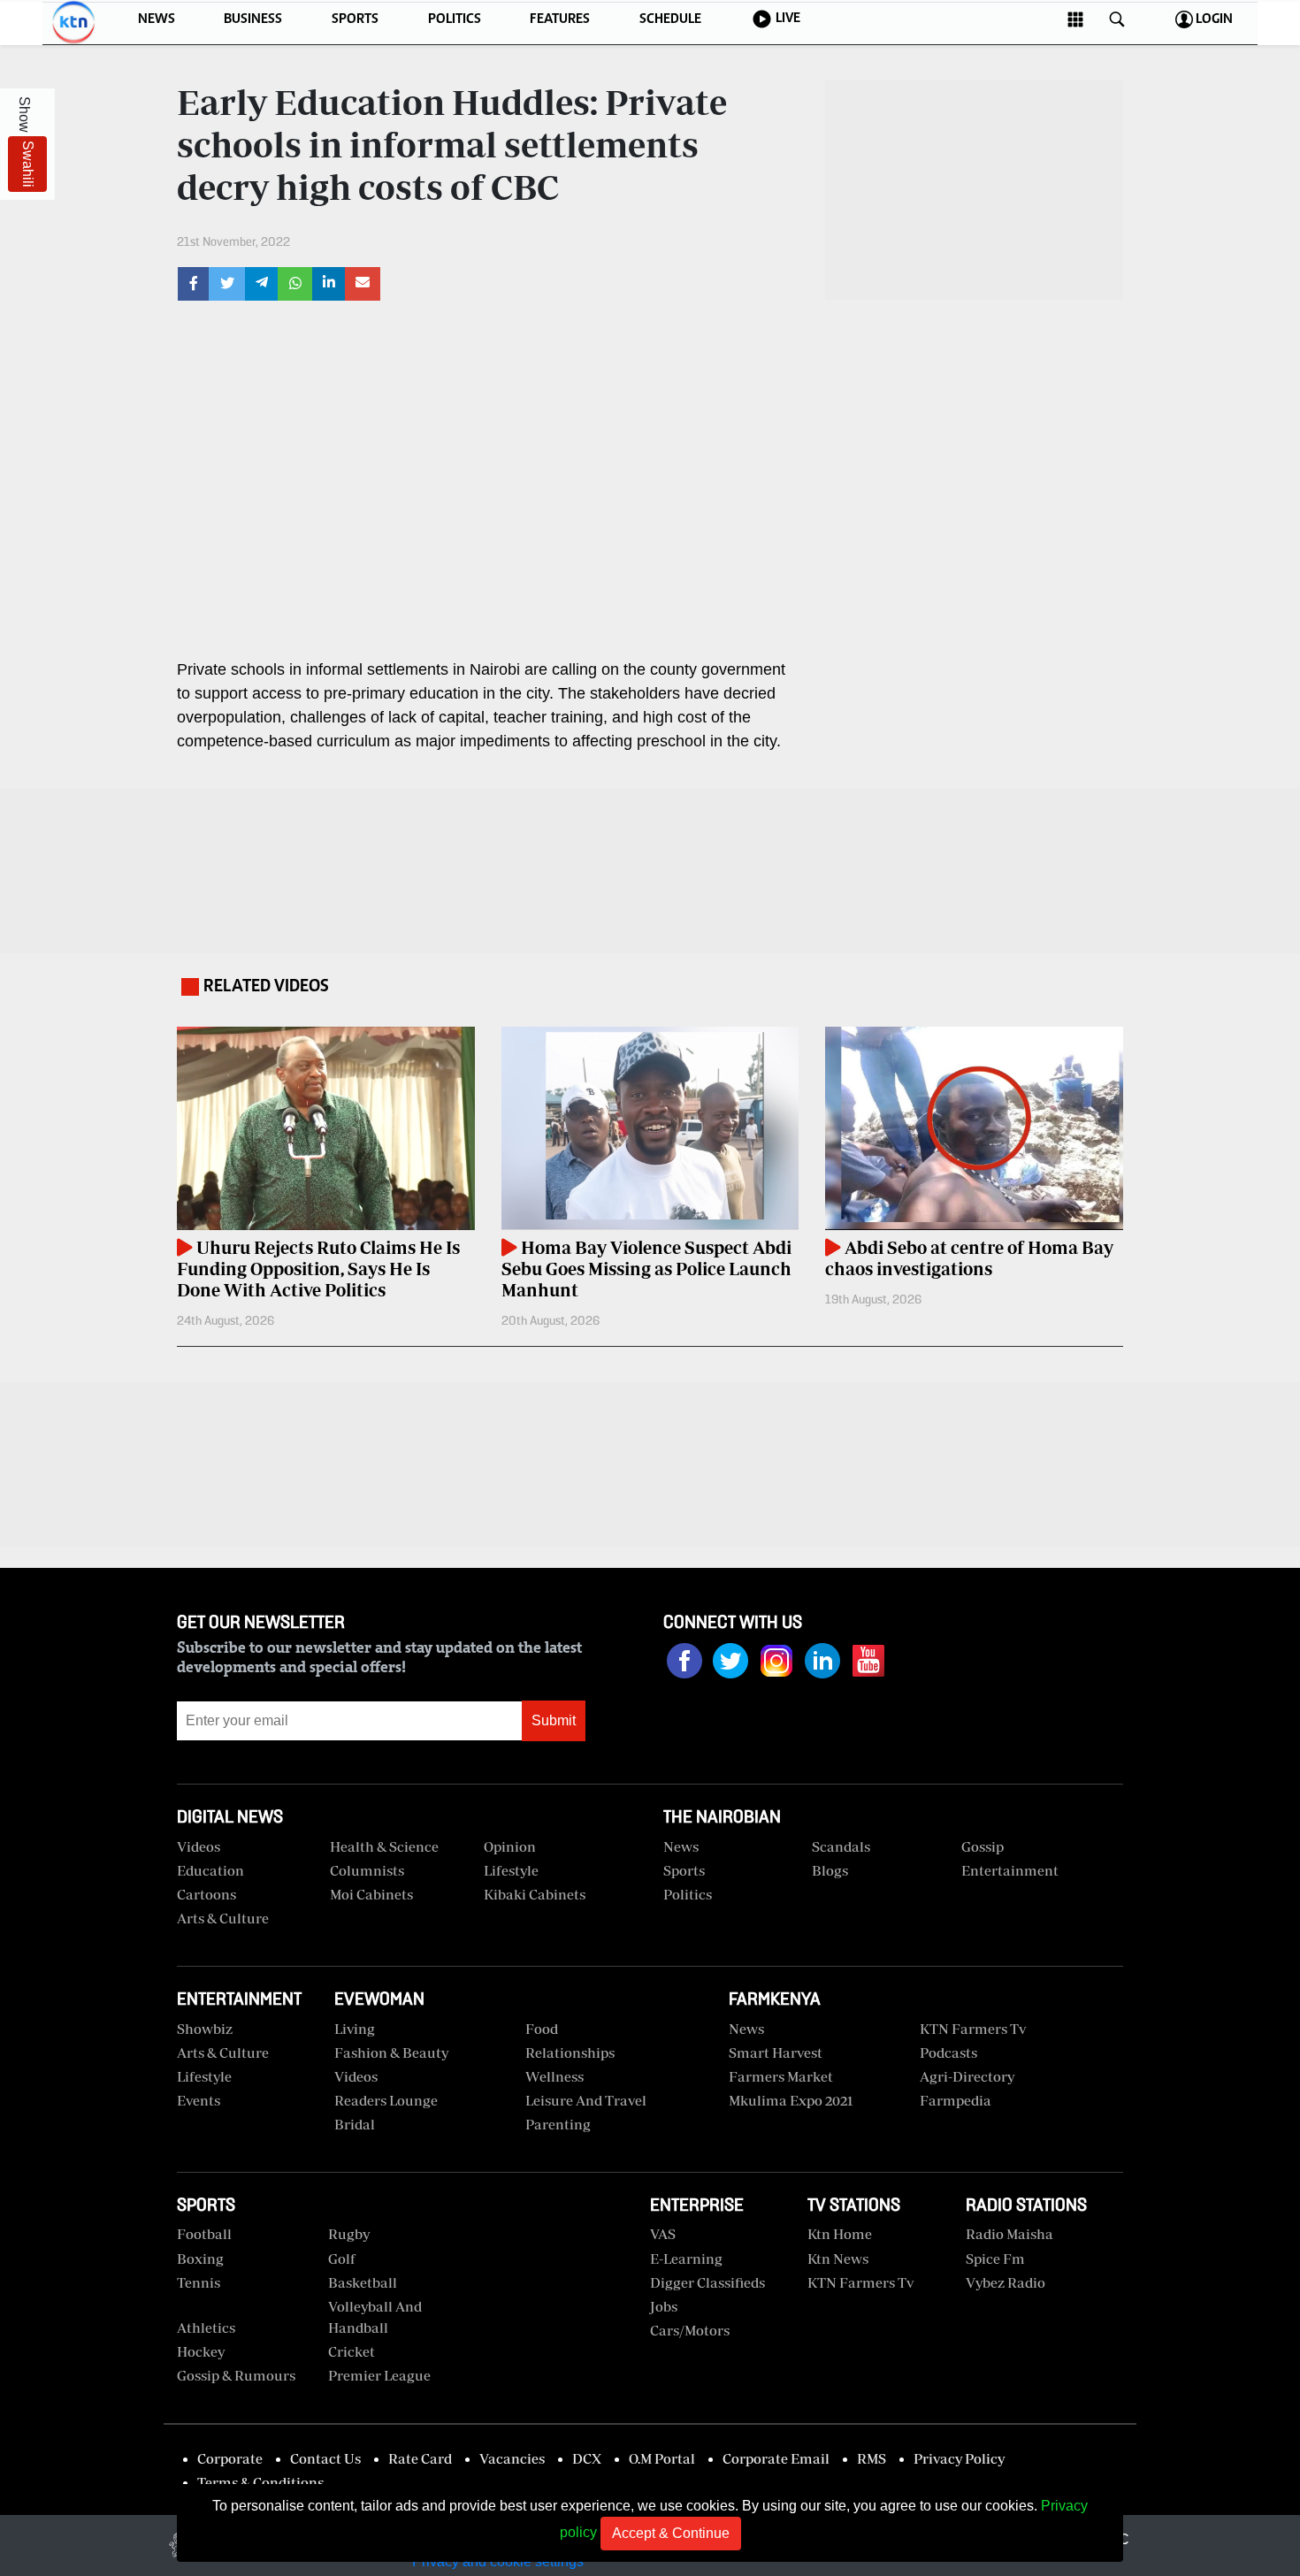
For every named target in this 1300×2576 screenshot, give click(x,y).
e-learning (686, 2259)
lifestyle (204, 2076)
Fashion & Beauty (391, 2052)
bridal (355, 2124)
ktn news (838, 2259)
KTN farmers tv (973, 2029)
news (746, 2029)
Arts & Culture (223, 1918)
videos (199, 1846)
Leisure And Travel (586, 2100)
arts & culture (223, 2052)
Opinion (510, 1846)
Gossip (983, 1846)
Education (210, 1870)
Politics (688, 1894)
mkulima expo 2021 (791, 2100)
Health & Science (384, 1846)
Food (542, 2029)
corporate (230, 2458)
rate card (420, 2458)
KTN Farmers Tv (860, 2282)
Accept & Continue (671, 2533)
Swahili (28, 164)
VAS (663, 2234)
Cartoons (206, 1894)
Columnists (367, 1870)
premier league (379, 2375)
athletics (206, 2328)
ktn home (840, 2234)
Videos (356, 2076)
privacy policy (959, 2458)
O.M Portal (662, 2458)
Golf (342, 2259)
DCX (587, 2458)
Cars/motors (690, 2330)
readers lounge (386, 2100)
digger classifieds (707, 2282)
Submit (554, 1720)
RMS (872, 2458)
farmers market (781, 2076)
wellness (554, 2076)
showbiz (205, 2029)
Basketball (363, 2282)
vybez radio (1006, 2282)
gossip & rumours (236, 2375)
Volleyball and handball (375, 2317)
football (204, 2234)
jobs (664, 2306)
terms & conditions (260, 2482)
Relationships (570, 2052)
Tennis (199, 2282)
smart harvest (776, 2052)
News (681, 1846)
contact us (325, 2458)
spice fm (995, 2259)
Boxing (200, 2259)
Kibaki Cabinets (535, 1894)
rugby (349, 2234)
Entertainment (1010, 1870)
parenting (558, 2124)
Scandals (841, 1846)
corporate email (776, 2458)
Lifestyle (511, 1870)
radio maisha (1009, 2234)
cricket (352, 2351)
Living (355, 2029)
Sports (684, 1870)
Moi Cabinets (371, 1894)
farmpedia (956, 2100)
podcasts (948, 2052)
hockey (201, 2351)
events (199, 2100)
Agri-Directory (967, 2076)
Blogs (830, 1870)
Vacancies (512, 2458)
